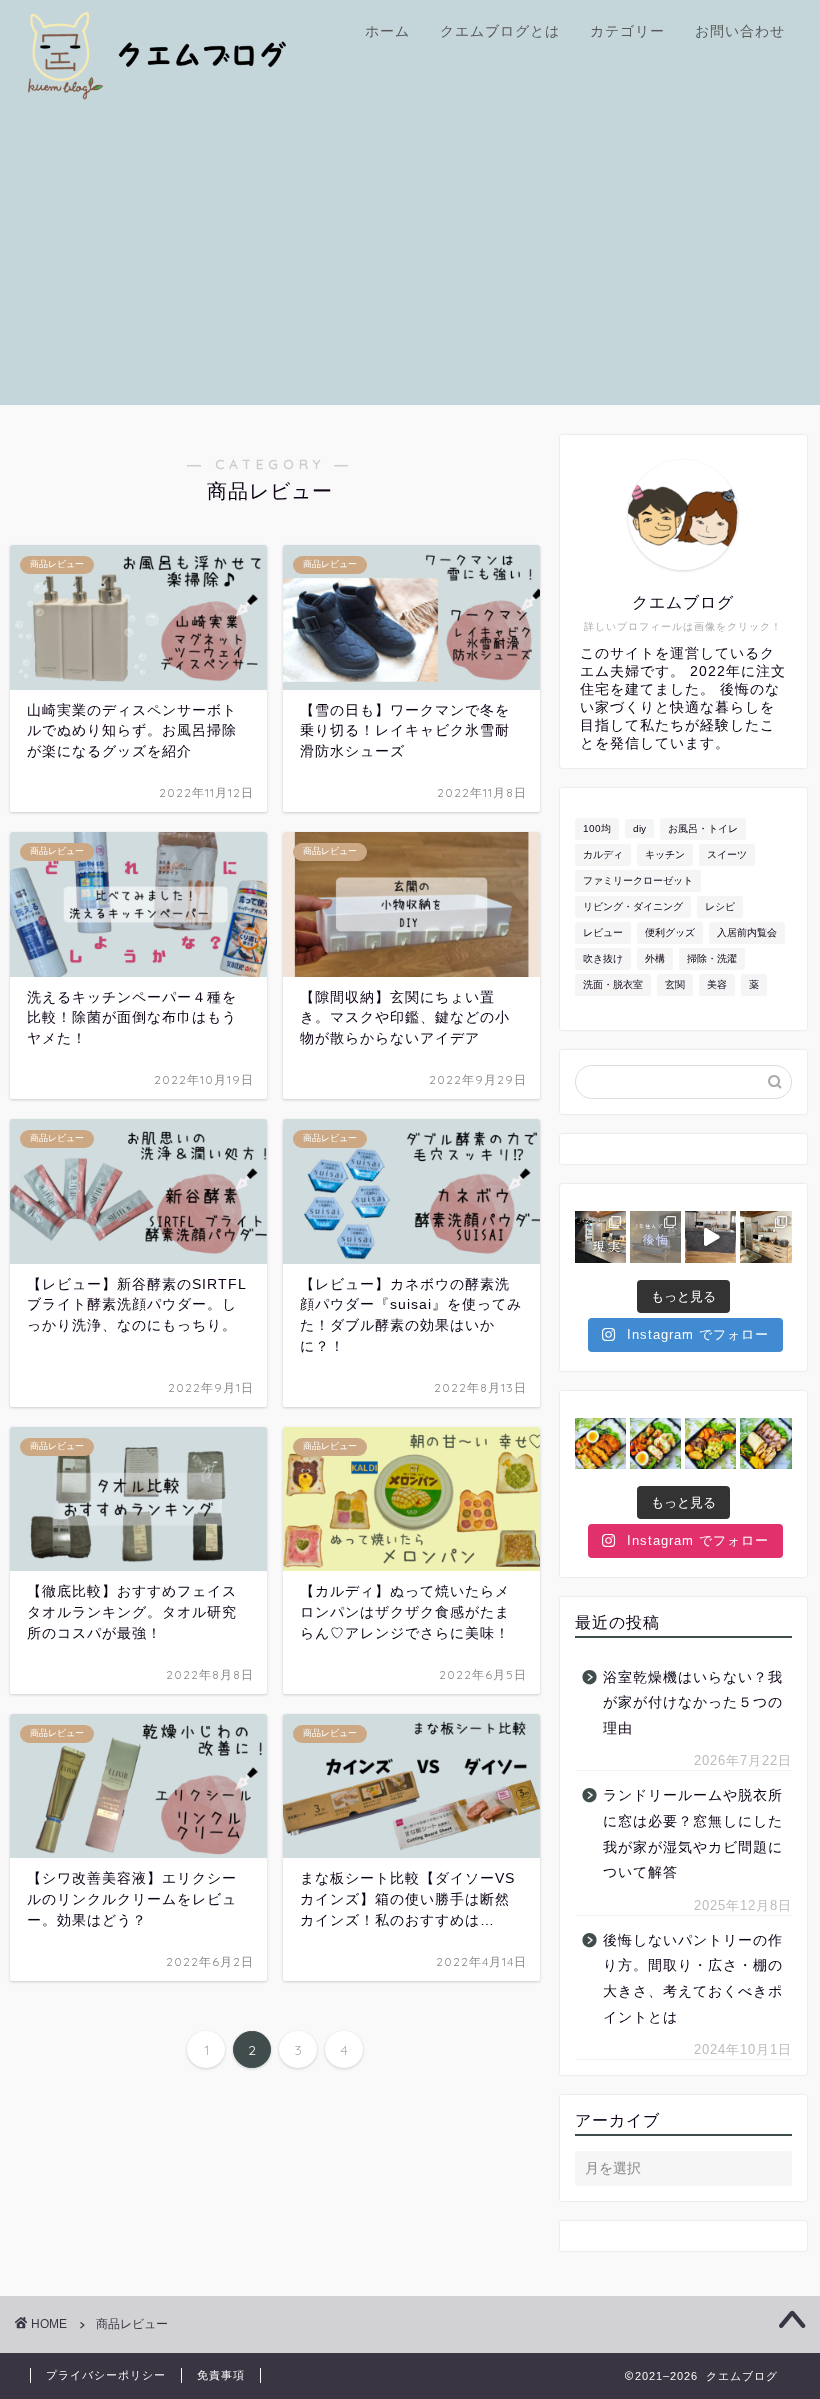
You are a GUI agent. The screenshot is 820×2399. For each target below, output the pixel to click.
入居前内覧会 (747, 932)
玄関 (675, 984)
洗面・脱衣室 (613, 984)
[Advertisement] (410, 265)
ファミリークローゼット (638, 880)
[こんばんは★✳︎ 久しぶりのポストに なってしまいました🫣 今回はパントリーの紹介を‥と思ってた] (600, 1236)
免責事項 (221, 2375)
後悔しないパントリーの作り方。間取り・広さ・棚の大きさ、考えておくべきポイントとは (693, 1979)
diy (639, 828)
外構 (655, 958)
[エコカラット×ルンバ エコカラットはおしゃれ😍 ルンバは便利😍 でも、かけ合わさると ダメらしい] (710, 1236)
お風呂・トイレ (703, 828)
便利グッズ (670, 932)
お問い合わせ (740, 31)
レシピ (720, 906)
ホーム (387, 31)
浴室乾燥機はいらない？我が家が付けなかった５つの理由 (693, 1703)
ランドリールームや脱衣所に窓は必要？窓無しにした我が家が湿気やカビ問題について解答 (693, 1834)
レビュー (603, 932)
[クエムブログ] (189, 95)
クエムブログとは (500, 31)
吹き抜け (603, 958)
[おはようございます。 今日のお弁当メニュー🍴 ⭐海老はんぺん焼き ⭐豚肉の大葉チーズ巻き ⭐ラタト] (655, 1443)
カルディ (603, 854)
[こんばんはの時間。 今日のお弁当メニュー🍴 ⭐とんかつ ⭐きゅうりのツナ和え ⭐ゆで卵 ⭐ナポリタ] (600, 1443)
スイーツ (727, 854)
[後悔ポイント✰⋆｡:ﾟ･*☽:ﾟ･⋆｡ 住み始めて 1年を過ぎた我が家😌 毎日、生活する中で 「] (655, 1236)
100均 (597, 828)
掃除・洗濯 (712, 958)
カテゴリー (627, 31)
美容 (717, 984)
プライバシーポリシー (106, 2375)
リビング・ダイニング (633, 906)
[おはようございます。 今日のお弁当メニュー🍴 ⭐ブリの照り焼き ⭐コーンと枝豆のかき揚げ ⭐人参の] (710, 1443)
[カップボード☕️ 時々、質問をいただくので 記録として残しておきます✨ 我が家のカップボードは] (765, 1236)
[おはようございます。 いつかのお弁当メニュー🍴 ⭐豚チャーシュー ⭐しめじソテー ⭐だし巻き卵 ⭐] (765, 1443)
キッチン (665, 854)
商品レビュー (132, 2324)
